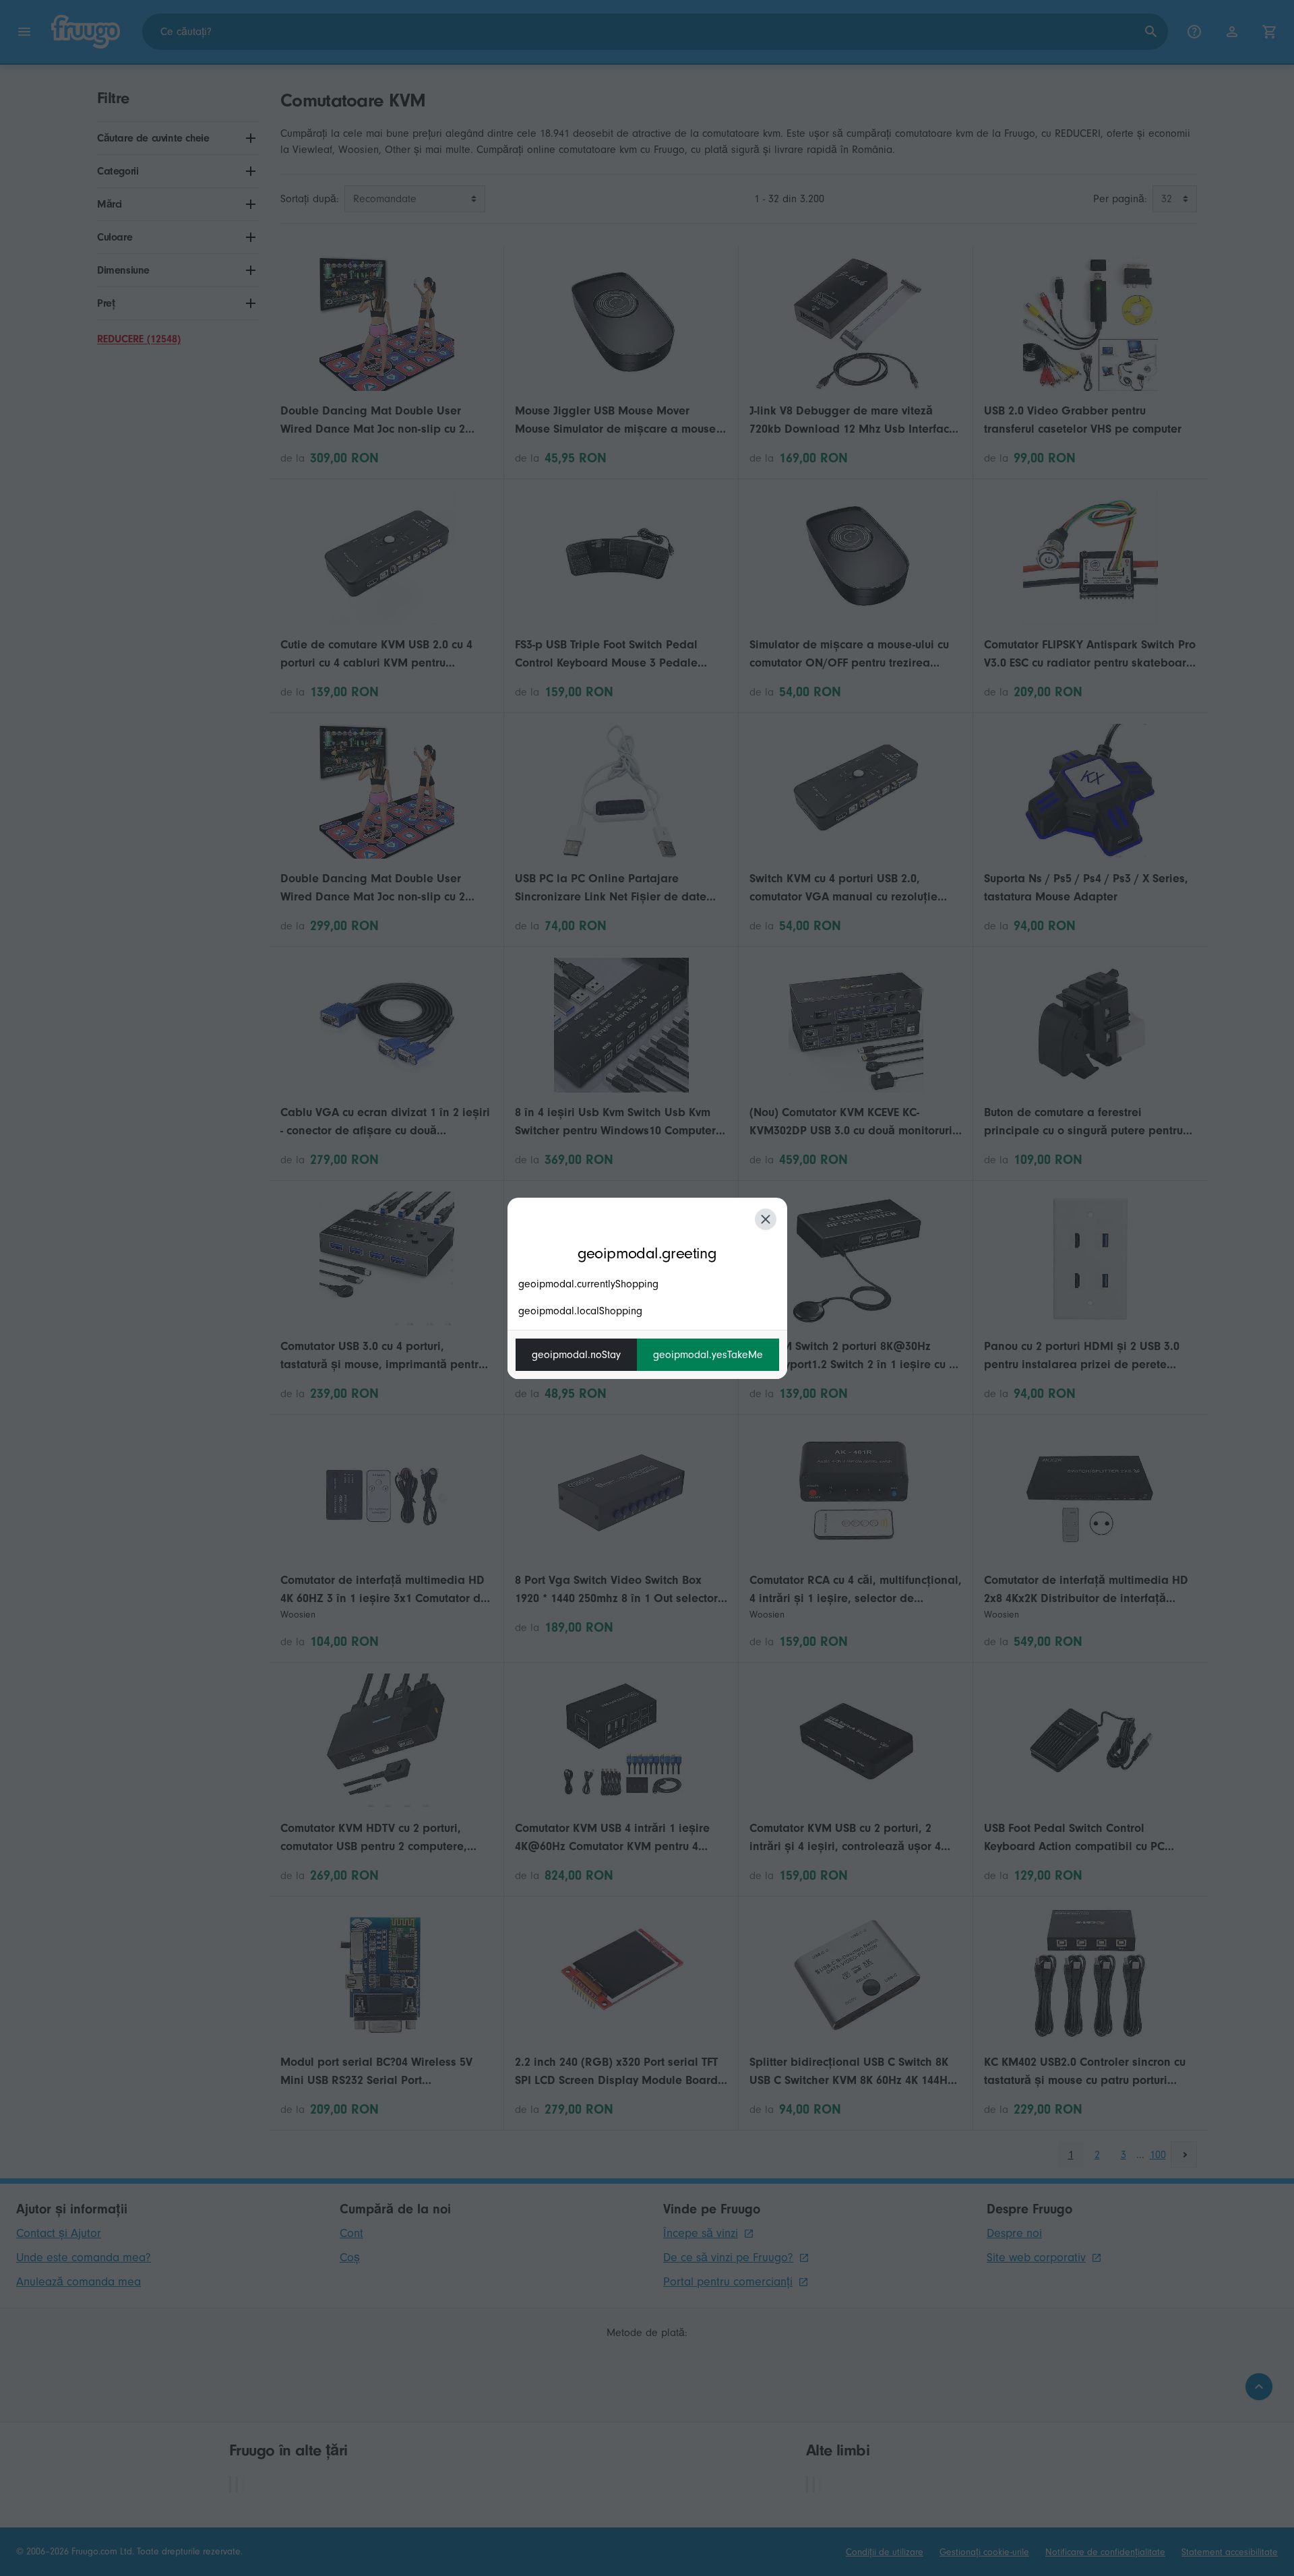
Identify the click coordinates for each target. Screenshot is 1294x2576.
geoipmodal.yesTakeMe (708, 1355)
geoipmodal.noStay (576, 1355)
